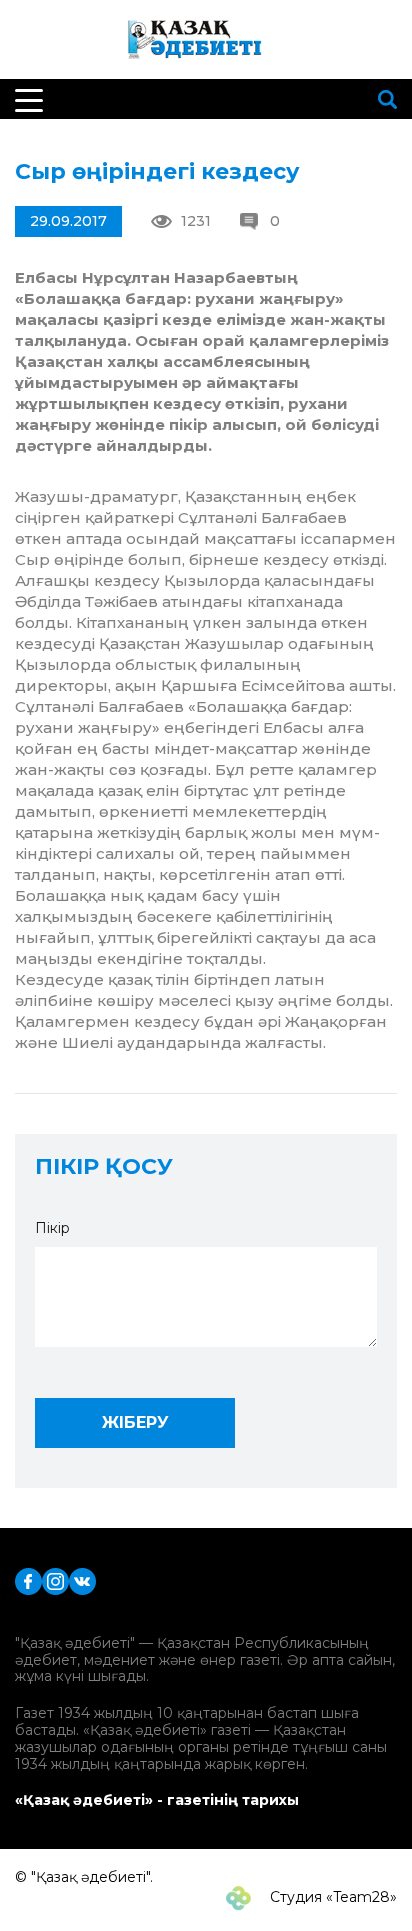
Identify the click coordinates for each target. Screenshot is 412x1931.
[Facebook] (28, 1579)
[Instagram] (55, 1579)
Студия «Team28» (331, 1897)
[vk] (82, 1579)
